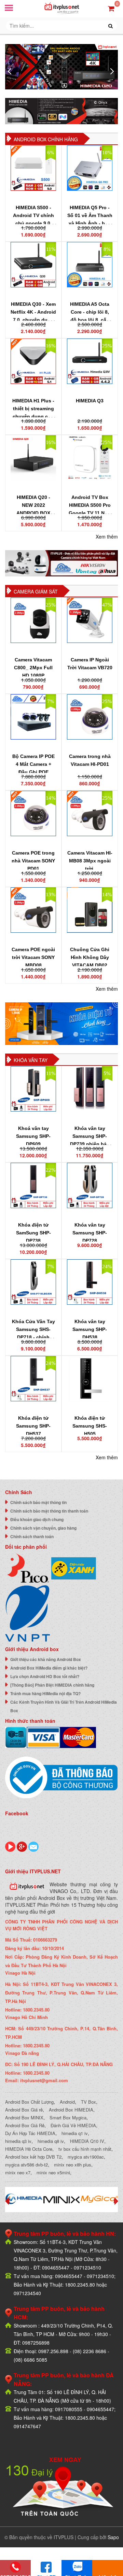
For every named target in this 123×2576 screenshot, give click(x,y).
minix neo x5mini (53, 2172)
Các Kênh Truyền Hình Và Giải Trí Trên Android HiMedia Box (64, 1706)
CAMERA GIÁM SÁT (36, 591)
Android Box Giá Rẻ (25, 2125)
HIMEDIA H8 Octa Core (29, 2149)
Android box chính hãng (46, 139)
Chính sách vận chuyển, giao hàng (43, 1528)
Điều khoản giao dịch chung (37, 1519)
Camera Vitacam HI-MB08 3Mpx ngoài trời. (90, 861)
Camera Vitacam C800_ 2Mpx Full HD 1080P (33, 668)
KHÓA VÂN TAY (31, 1060)
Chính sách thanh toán (32, 1536)
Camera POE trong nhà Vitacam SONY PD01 (33, 861)
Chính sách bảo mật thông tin (38, 1502)
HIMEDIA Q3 (90, 401)
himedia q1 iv (75, 2133)
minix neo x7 (18, 2172)
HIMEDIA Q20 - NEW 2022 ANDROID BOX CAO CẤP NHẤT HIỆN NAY (33, 513)
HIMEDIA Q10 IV (87, 2141)
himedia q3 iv (18, 2141)
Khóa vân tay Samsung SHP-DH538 (90, 1329)
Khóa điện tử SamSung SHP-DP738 (33, 1233)
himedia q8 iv (51, 2141)
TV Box (88, 2102)
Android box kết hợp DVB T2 (33, 2157)
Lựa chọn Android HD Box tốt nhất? (45, 1676)
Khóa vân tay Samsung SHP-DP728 (90, 1233)
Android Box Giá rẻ (24, 2110)
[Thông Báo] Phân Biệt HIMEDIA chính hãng (52, 1685)
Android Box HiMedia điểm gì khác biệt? (49, 1668)
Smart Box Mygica (68, 2117)
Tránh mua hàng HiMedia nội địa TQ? (45, 1693)
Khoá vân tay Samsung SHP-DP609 (33, 1136)
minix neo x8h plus (73, 2165)
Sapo (113, 2537)
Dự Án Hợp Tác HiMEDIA (30, 2133)
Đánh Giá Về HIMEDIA (73, 2125)
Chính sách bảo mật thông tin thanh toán (49, 1511)
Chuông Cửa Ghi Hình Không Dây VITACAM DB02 (90, 957)
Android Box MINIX (24, 2117)
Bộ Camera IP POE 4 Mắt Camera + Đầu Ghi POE (33, 764)
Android (67, 2102)
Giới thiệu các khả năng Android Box (46, 1659)
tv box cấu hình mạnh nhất (85, 2149)
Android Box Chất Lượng (29, 2102)
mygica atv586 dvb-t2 (26, 2165)
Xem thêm (107, 536)
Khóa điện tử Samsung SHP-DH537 (33, 1426)
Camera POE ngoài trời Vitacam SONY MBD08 (33, 957)
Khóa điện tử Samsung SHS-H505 (90, 1426)
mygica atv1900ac (86, 2157)
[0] (111, 8)
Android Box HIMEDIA (71, 2110)
